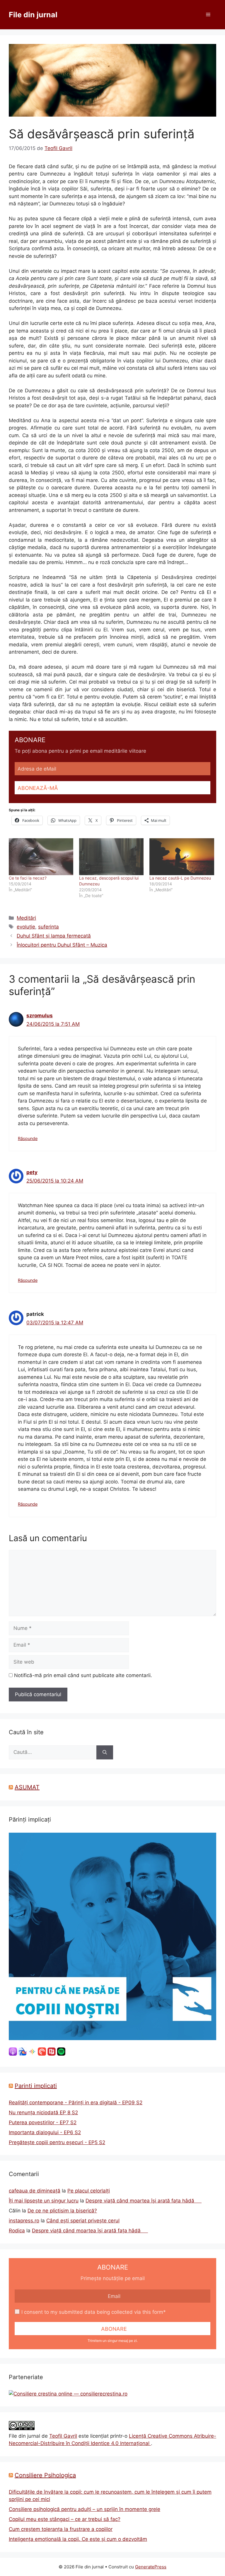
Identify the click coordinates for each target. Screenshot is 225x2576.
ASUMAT (27, 1787)
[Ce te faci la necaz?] (41, 857)
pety (32, 1172)
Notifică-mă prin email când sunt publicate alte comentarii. (83, 1675)
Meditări (26, 918)
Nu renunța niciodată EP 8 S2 (43, 2112)
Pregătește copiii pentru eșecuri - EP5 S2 (57, 2142)
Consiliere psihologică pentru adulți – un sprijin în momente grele (85, 2509)
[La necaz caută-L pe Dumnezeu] (182, 857)
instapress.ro (24, 2221)
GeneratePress (151, 2567)
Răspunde (28, 1138)
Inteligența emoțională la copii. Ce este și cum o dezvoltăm (78, 2539)
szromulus (40, 1016)
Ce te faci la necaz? (28, 878)
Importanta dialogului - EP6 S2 (45, 2132)
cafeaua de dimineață (35, 2191)
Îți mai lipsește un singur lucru (44, 2201)
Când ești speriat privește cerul (83, 2221)
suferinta (48, 927)
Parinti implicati (36, 2086)
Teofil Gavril (63, 2436)
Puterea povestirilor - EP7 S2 (43, 2122)
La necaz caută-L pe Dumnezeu (180, 878)
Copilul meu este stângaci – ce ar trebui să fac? (65, 2519)
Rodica (17, 2231)
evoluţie (26, 927)
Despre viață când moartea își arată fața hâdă (144, 2201)
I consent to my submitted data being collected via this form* (94, 2312)
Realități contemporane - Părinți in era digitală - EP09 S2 (76, 2103)
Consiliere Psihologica (45, 2475)
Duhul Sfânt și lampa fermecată (54, 936)
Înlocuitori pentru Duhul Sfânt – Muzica (62, 945)
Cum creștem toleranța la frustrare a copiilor (61, 2529)
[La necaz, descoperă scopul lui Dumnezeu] (111, 857)
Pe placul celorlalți (89, 2191)
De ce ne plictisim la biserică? (62, 2211)
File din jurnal (33, 15)
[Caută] (105, 1752)
